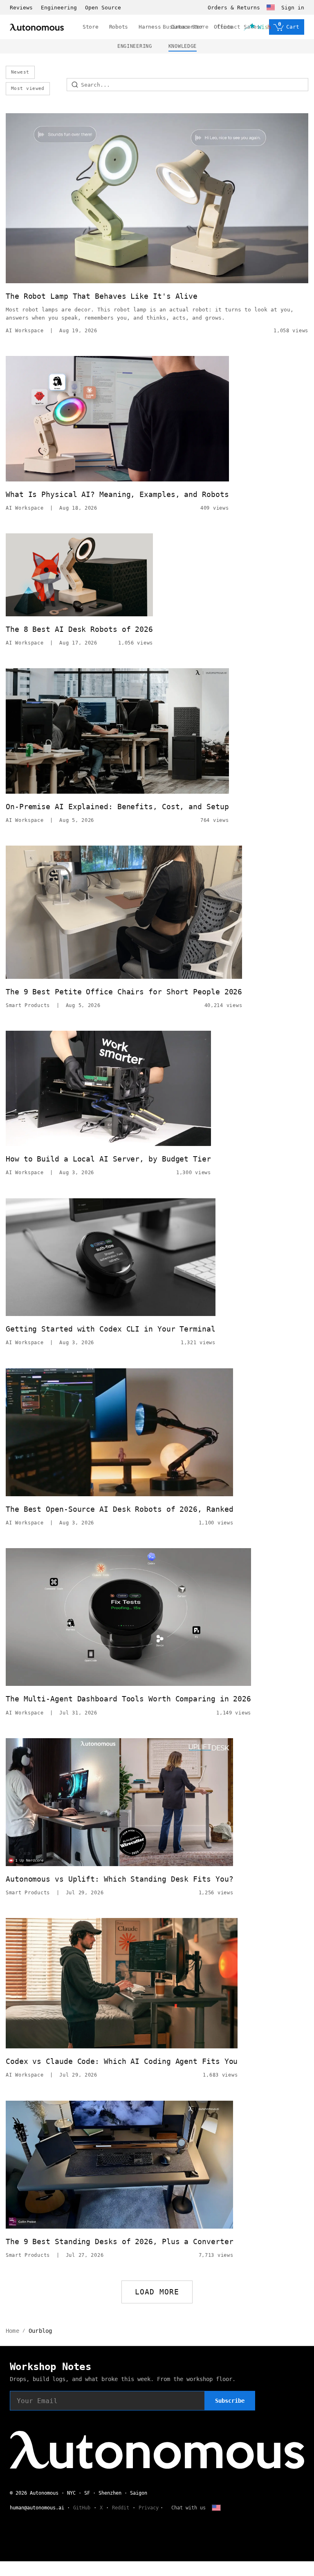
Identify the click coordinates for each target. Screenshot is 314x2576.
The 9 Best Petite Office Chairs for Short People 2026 (124, 992)
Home (12, 2331)
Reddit (121, 2508)
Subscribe (230, 2401)
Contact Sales (239, 27)
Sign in (293, 8)
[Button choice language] (271, 7)
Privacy (149, 2508)
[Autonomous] (37, 27)
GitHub (82, 2508)
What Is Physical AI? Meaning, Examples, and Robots (117, 494)
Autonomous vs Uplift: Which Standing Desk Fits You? (119, 1879)
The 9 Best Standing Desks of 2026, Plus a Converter (119, 2241)
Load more (157, 2292)
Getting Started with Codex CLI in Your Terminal (111, 1329)
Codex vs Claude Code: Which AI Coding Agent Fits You (122, 2061)
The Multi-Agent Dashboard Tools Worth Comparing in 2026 (128, 1699)
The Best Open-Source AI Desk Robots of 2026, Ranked (119, 1509)
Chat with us (188, 2508)
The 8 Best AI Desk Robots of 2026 (79, 629)
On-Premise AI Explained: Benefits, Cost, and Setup (117, 807)
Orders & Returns (234, 8)
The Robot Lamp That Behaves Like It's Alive (102, 296)
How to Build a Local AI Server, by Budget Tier (108, 1159)
